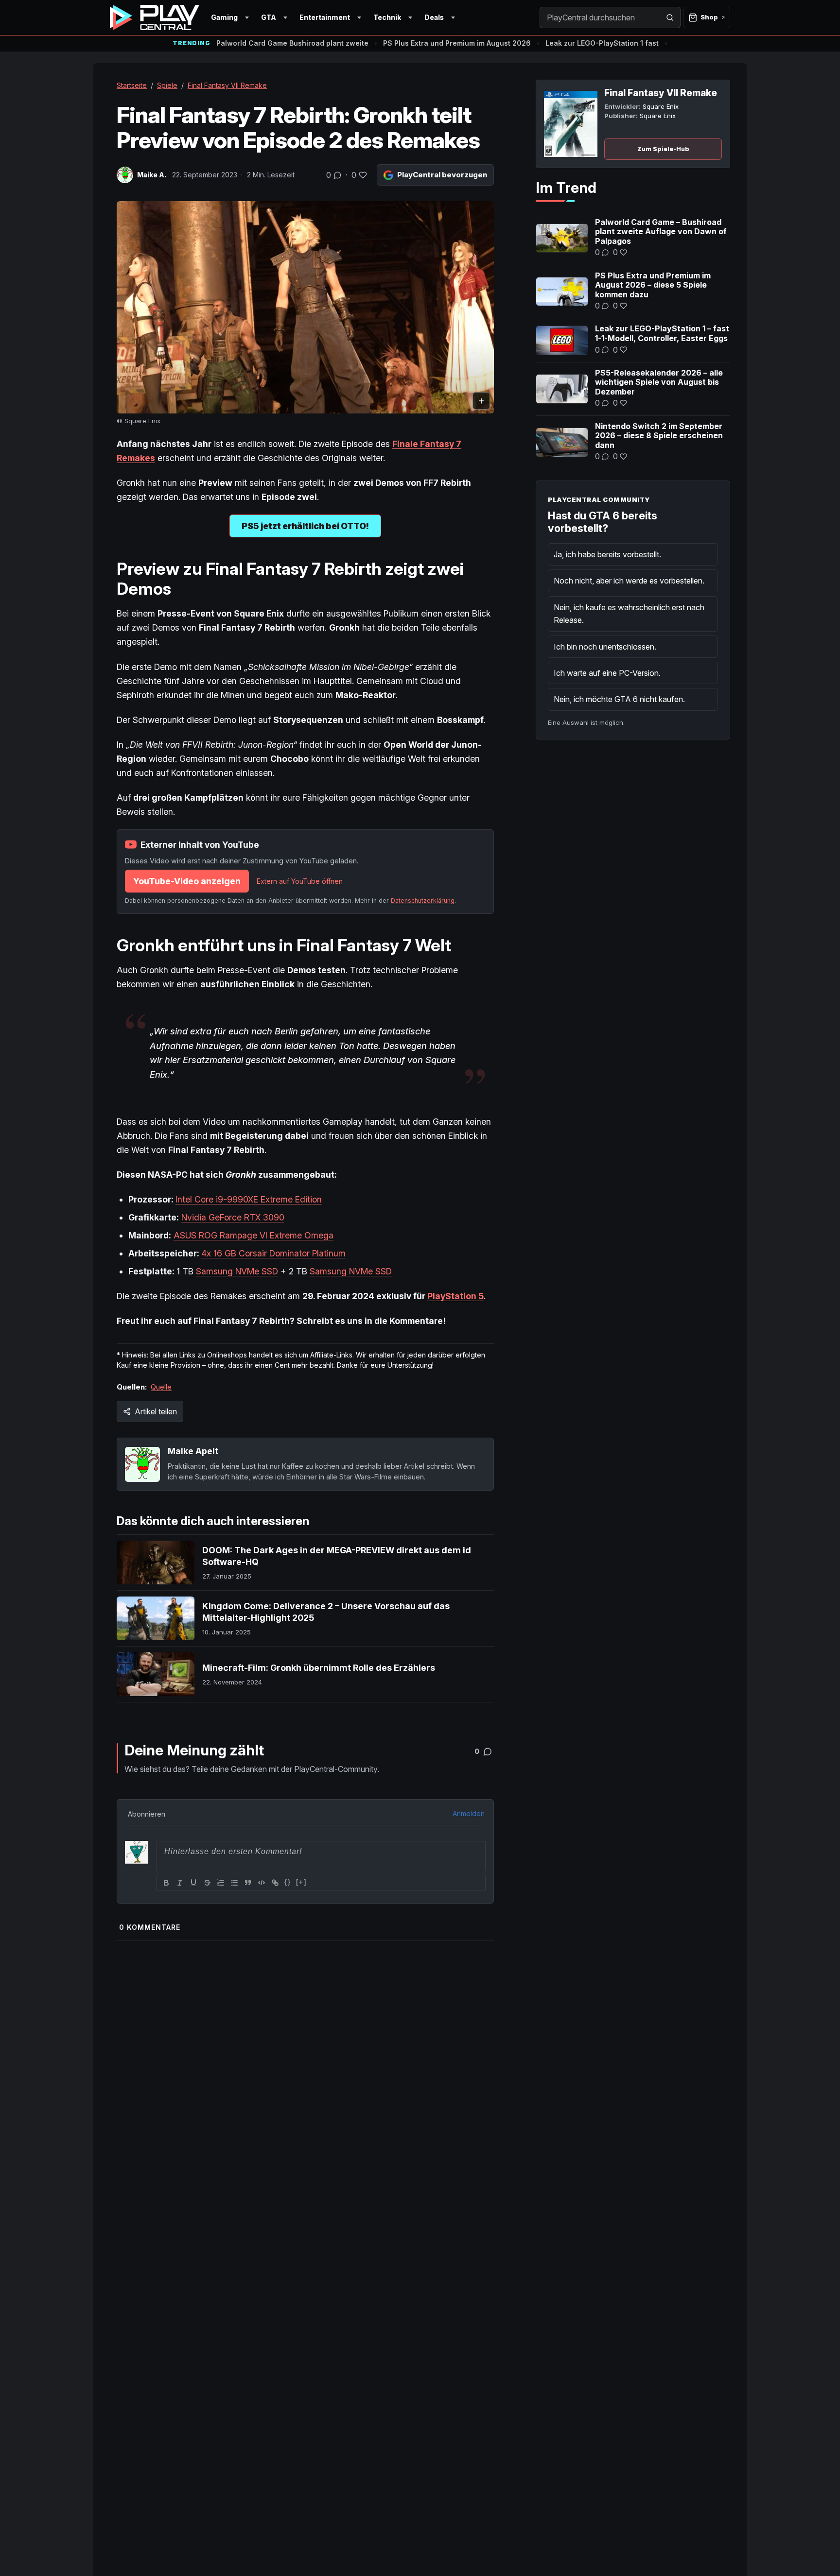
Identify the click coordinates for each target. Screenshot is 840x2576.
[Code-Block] (262, 1883)
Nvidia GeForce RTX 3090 (233, 1217)
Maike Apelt (193, 1451)
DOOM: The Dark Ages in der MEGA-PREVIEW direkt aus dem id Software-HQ (337, 1556)
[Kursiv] (180, 1883)
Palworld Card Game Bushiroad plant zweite (292, 43)
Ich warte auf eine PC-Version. (607, 673)
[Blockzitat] (248, 1883)
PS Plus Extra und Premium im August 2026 (457, 43)
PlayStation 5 (455, 1296)
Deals (434, 17)
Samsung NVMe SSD (237, 1271)
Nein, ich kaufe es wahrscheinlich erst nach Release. (629, 614)
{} (288, 1882)
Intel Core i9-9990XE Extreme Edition (249, 1199)
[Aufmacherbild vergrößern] (305, 307)
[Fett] (166, 1883)
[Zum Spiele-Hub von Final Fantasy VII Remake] (571, 124)
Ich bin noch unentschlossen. (605, 647)
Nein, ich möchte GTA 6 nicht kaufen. (619, 699)
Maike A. (152, 175)
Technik (387, 17)
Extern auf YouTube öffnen (300, 881)
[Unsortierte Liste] (234, 1883)
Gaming (224, 17)
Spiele (167, 85)
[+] (301, 1882)
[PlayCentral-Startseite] (155, 17)
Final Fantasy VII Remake (227, 85)
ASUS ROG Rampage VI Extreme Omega (254, 1235)
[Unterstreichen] (193, 1883)
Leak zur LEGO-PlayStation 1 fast (602, 43)
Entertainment (325, 17)
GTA (269, 17)
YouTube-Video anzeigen (187, 881)
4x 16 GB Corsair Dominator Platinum (273, 1253)
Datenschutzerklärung (423, 901)
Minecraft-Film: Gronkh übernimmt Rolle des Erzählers (319, 1668)
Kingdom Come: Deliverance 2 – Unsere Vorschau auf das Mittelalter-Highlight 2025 (326, 1612)
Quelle (161, 1387)
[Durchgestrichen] (207, 1883)
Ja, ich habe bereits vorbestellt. (607, 554)
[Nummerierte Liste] (221, 1883)
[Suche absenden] (670, 17)
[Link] (275, 1883)
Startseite (132, 85)
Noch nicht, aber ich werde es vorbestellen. (629, 581)
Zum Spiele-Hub (663, 149)
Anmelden (469, 1813)
